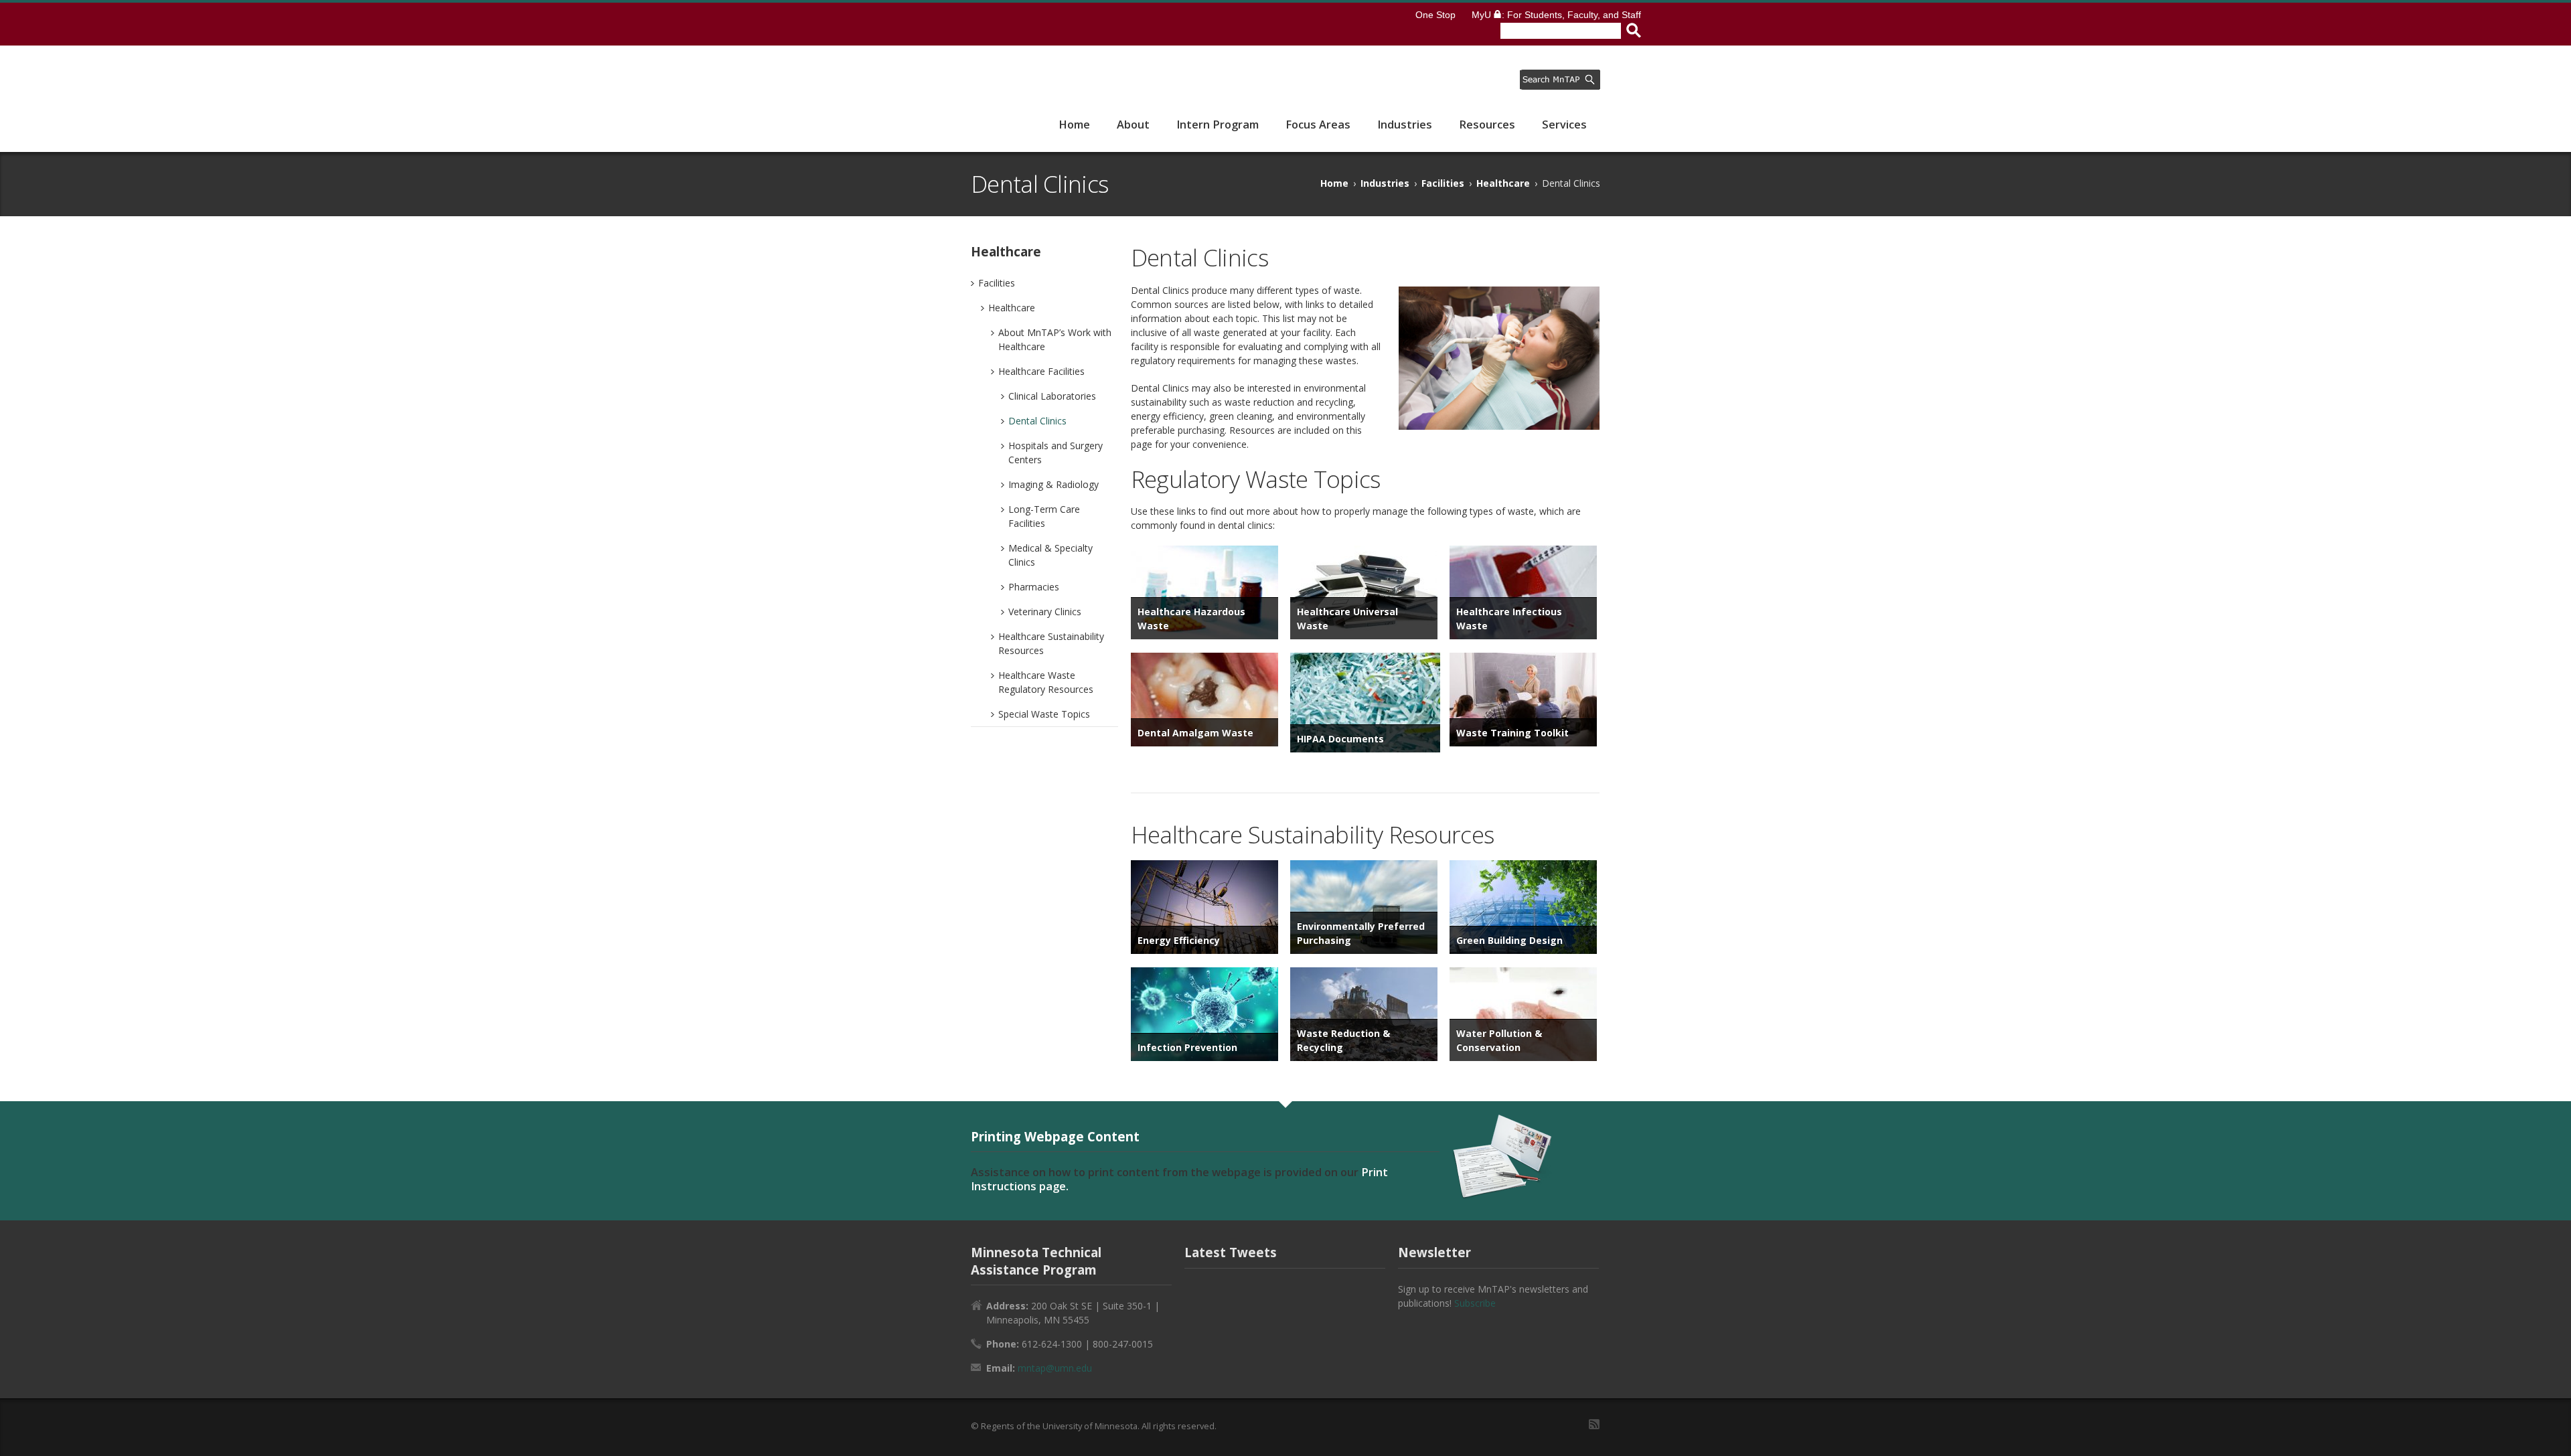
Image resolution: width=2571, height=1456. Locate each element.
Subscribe (1475, 1303)
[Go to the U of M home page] (1026, 24)
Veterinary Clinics (1045, 612)
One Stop (1435, 15)
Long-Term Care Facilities (1044, 516)
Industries (1405, 125)
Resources (1487, 125)
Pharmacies (1034, 587)
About (1133, 125)
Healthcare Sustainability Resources (1051, 643)
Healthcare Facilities (1041, 371)
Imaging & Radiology (1054, 484)
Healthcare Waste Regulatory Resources (1046, 682)
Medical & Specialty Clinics (1050, 555)
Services (1564, 125)
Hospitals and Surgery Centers (1056, 453)
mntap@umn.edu (1055, 1368)
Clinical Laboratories (1052, 396)
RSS (1594, 1424)
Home (1074, 125)
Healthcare (1503, 183)
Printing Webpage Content (1055, 1136)
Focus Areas (1318, 125)
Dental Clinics (1037, 421)
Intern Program (1218, 125)
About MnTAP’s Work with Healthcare (1055, 339)
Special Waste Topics (1044, 714)
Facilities (1443, 183)
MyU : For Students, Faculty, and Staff (1556, 15)
